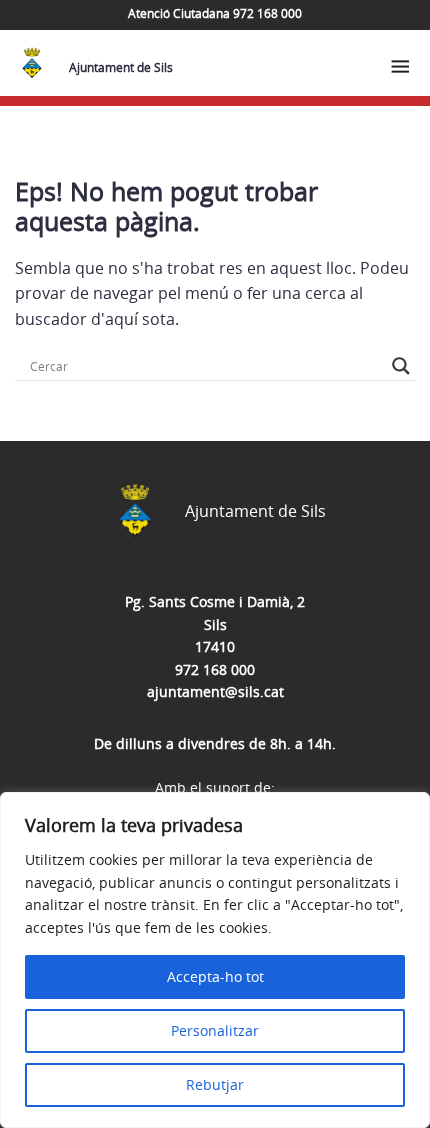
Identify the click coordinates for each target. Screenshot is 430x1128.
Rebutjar (215, 1084)
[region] (215, 960)
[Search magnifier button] (401, 366)
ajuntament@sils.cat (215, 691)
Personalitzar (215, 1030)
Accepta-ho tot (215, 976)
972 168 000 (215, 669)
